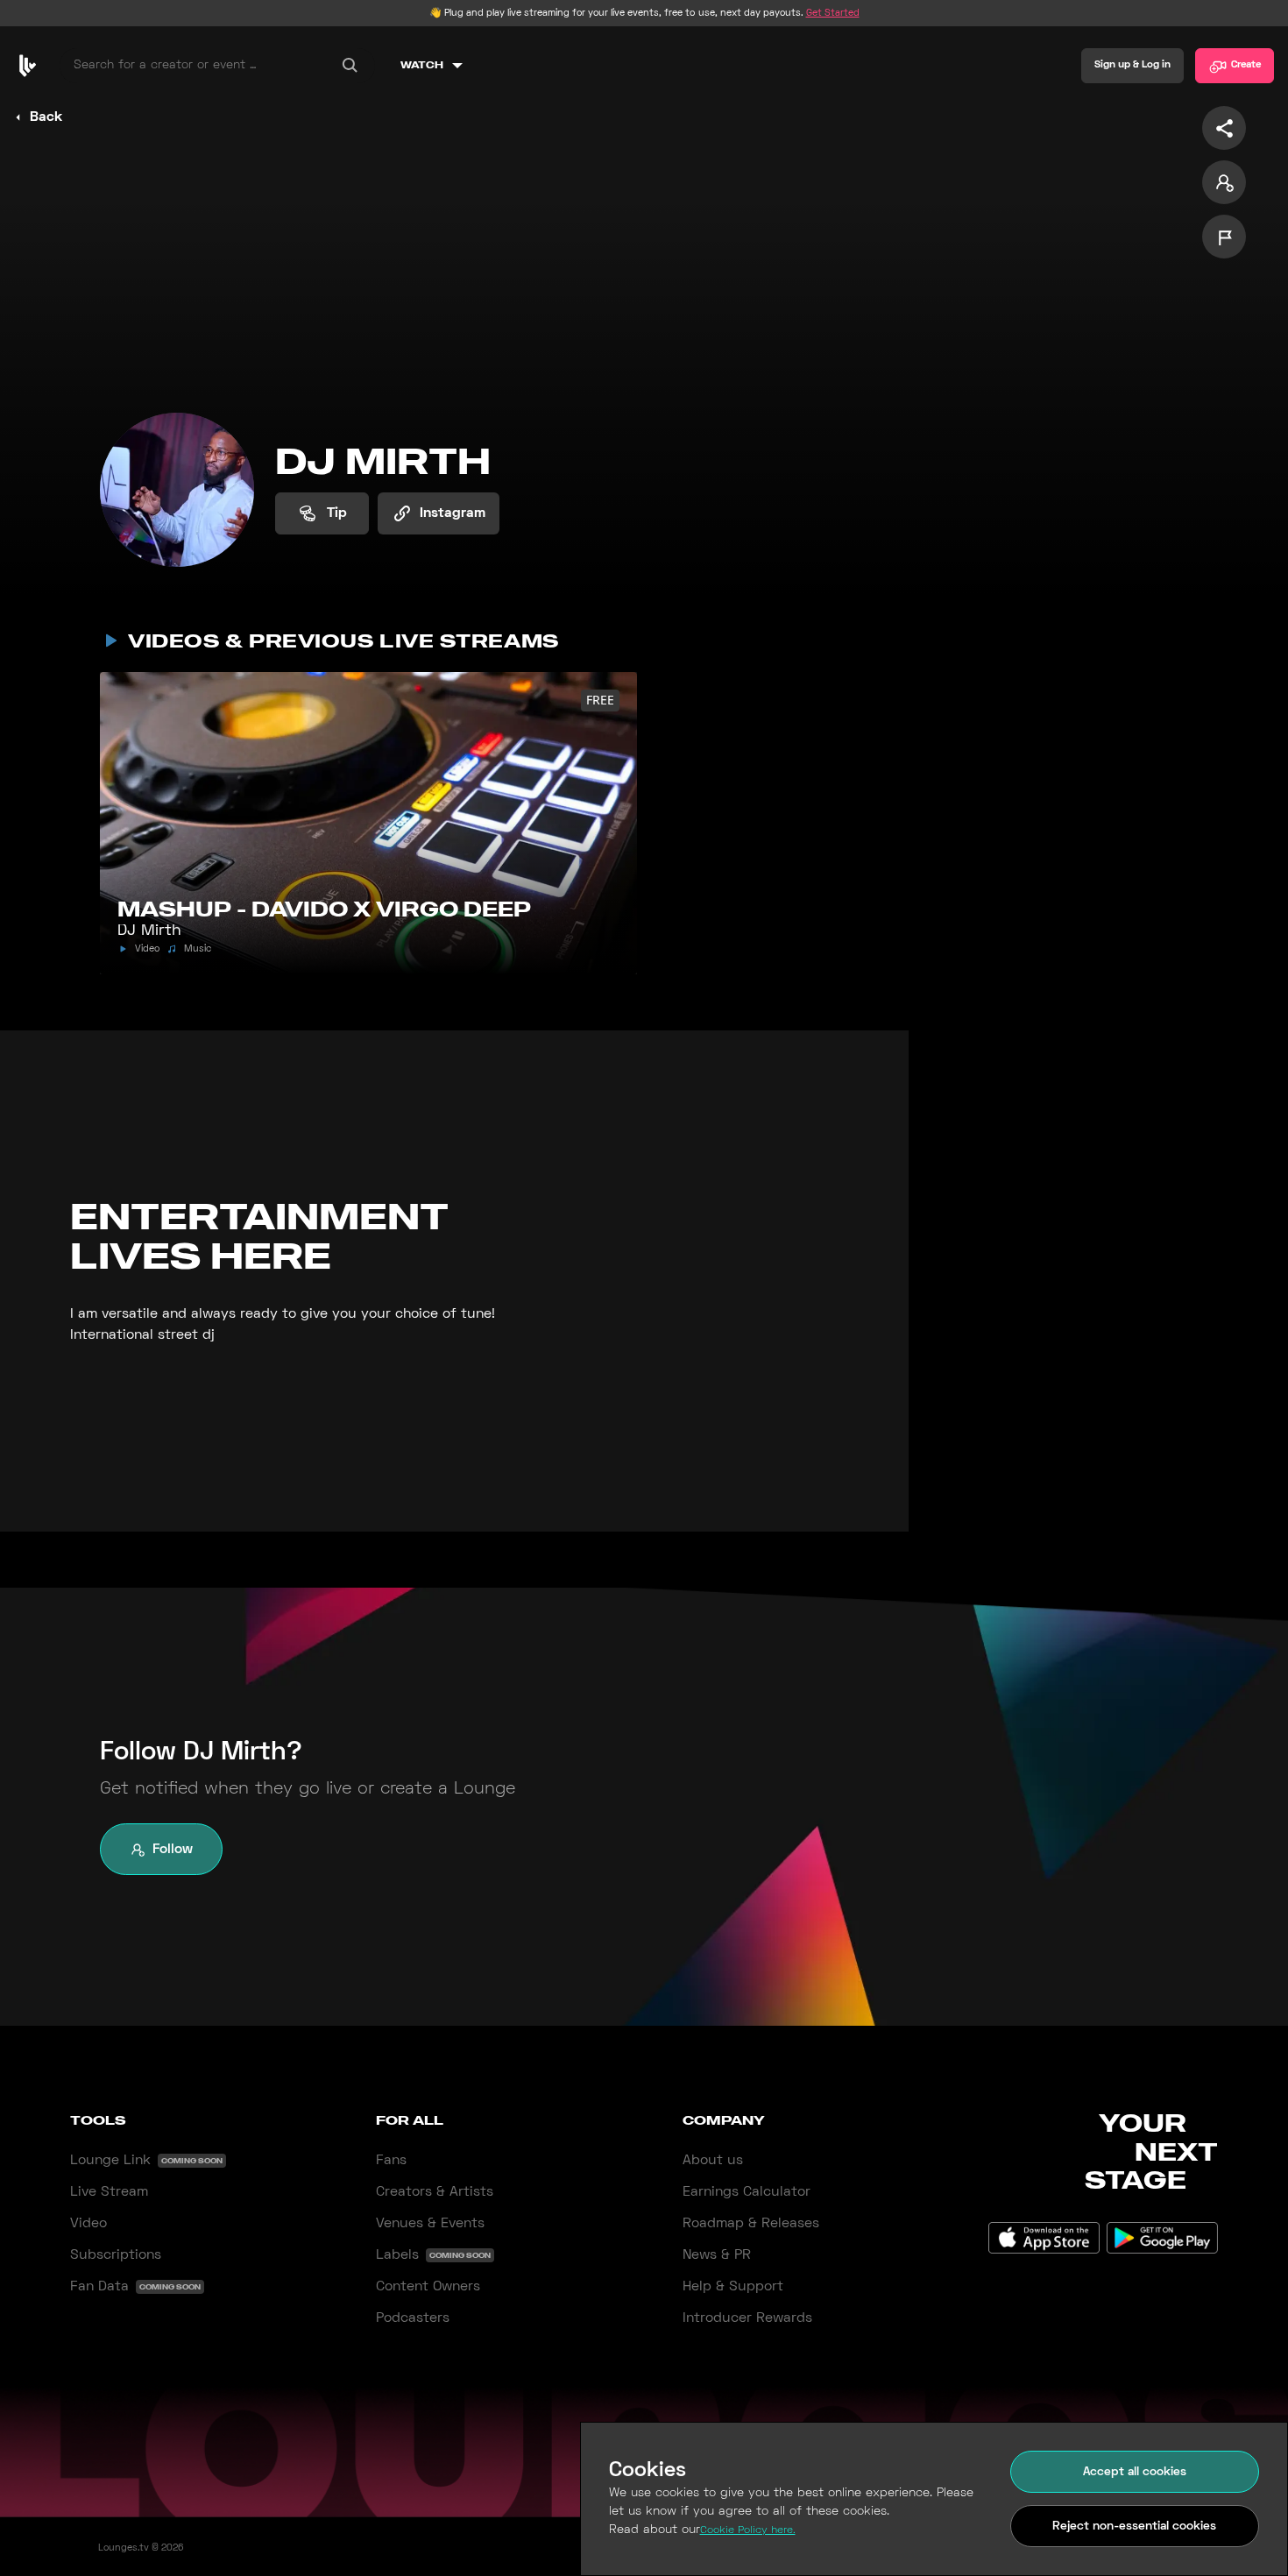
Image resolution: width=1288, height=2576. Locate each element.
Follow (173, 1850)
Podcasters (413, 2318)
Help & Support (733, 2287)
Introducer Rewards (747, 2318)
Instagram (453, 513)
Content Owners (428, 2287)
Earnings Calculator (747, 2192)
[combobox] (217, 66)
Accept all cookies (1135, 2472)
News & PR (717, 2255)
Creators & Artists (435, 2192)
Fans (391, 2161)
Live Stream (109, 2192)
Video (88, 2224)
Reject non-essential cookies (1134, 2526)
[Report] (1224, 237)
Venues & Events (430, 2224)
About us (713, 2161)
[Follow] (1224, 182)
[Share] (1224, 128)
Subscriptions (116, 2255)
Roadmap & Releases (751, 2224)
